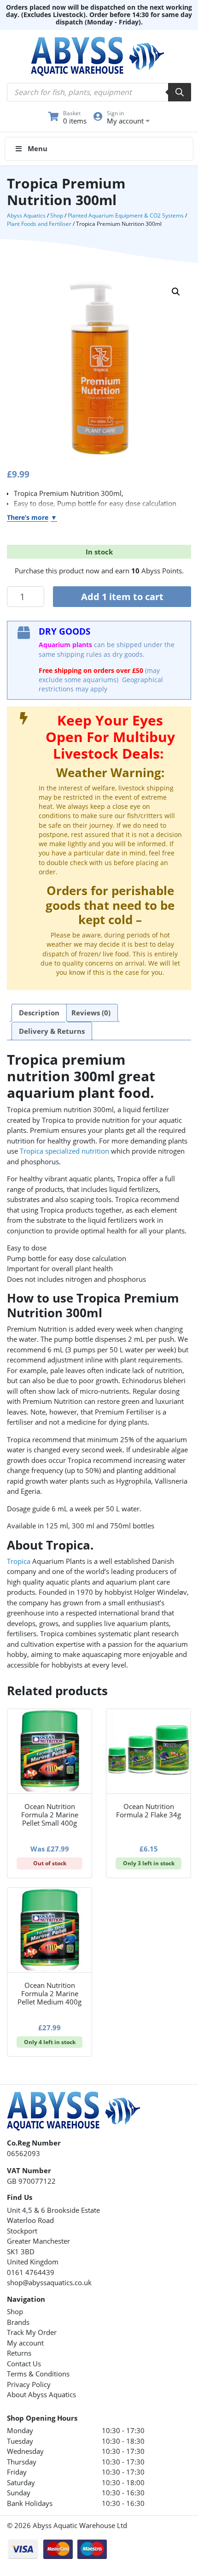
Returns (19, 2353)
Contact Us (24, 2364)
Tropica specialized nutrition (64, 1151)
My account (25, 2343)
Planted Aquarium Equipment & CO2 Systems (126, 215)
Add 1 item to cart (122, 597)
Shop (57, 215)
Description (39, 1013)
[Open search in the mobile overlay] (99, 92)
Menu (38, 148)
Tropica (19, 1561)
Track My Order (32, 2332)
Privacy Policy (29, 2384)
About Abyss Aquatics (41, 2394)
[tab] (39, 1013)
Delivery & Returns (52, 1031)
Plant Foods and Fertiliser (39, 224)
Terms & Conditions (38, 2374)
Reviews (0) (91, 1013)
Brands (18, 2322)
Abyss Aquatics (26, 215)
